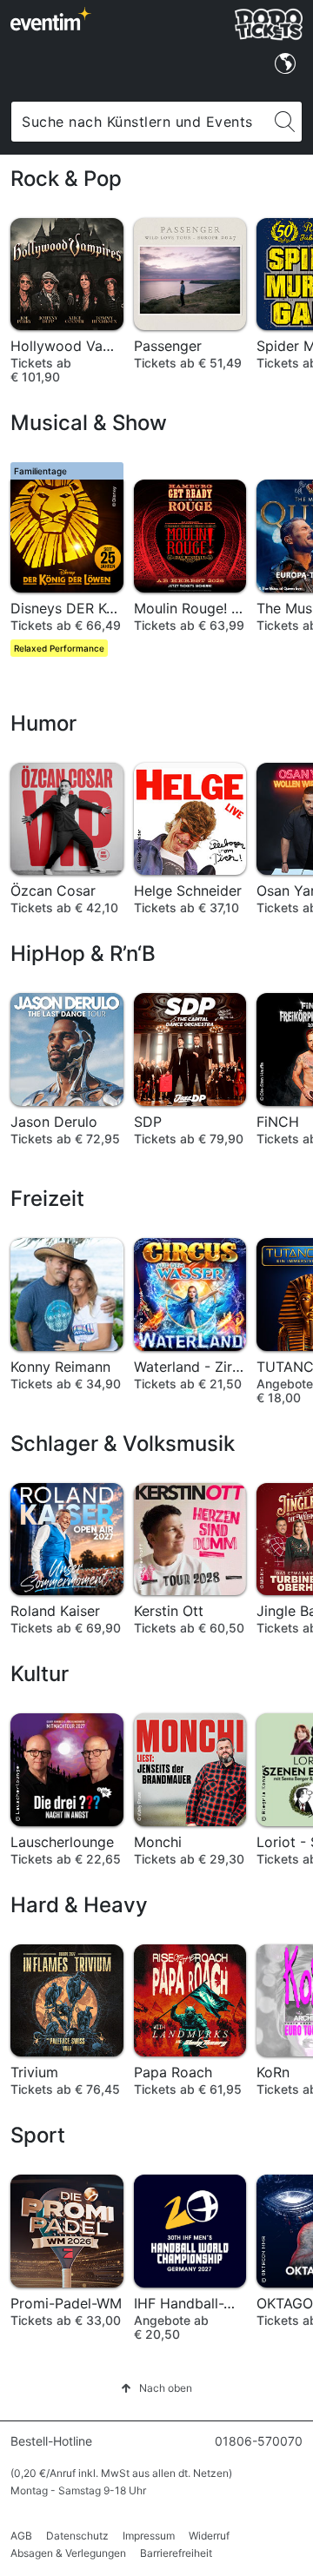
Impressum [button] (149, 2536)
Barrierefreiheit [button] (176, 2553)
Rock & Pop (66, 179)
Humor (43, 723)
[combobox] (140, 122)
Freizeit (47, 1199)
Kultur (40, 1674)
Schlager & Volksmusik (123, 1444)
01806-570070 (259, 2441)
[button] (156, 2388)
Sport (38, 2135)
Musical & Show (89, 423)
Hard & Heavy (79, 1905)
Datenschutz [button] (77, 2536)
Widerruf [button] (209, 2536)
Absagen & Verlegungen (68, 2553)
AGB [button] (21, 2536)
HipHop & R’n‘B (83, 954)
